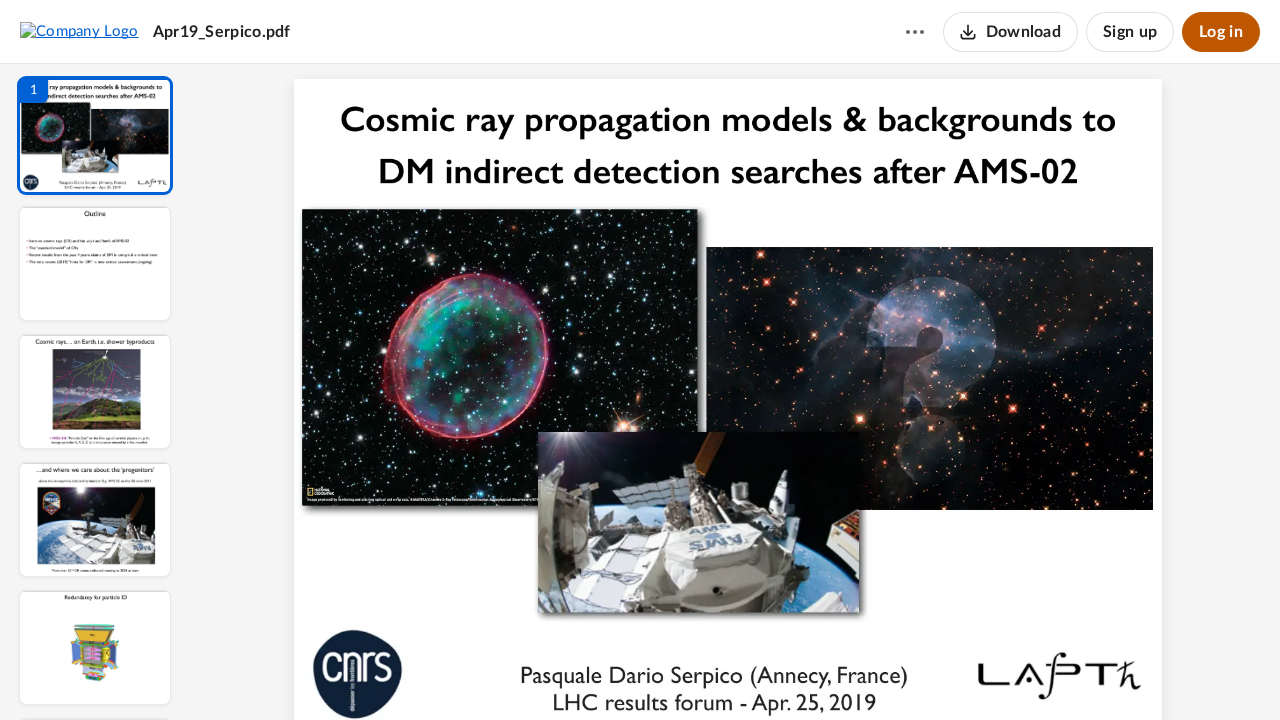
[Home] (79, 31)
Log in (1221, 32)
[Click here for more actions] (915, 32)
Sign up (1130, 32)
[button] (95, 135)
